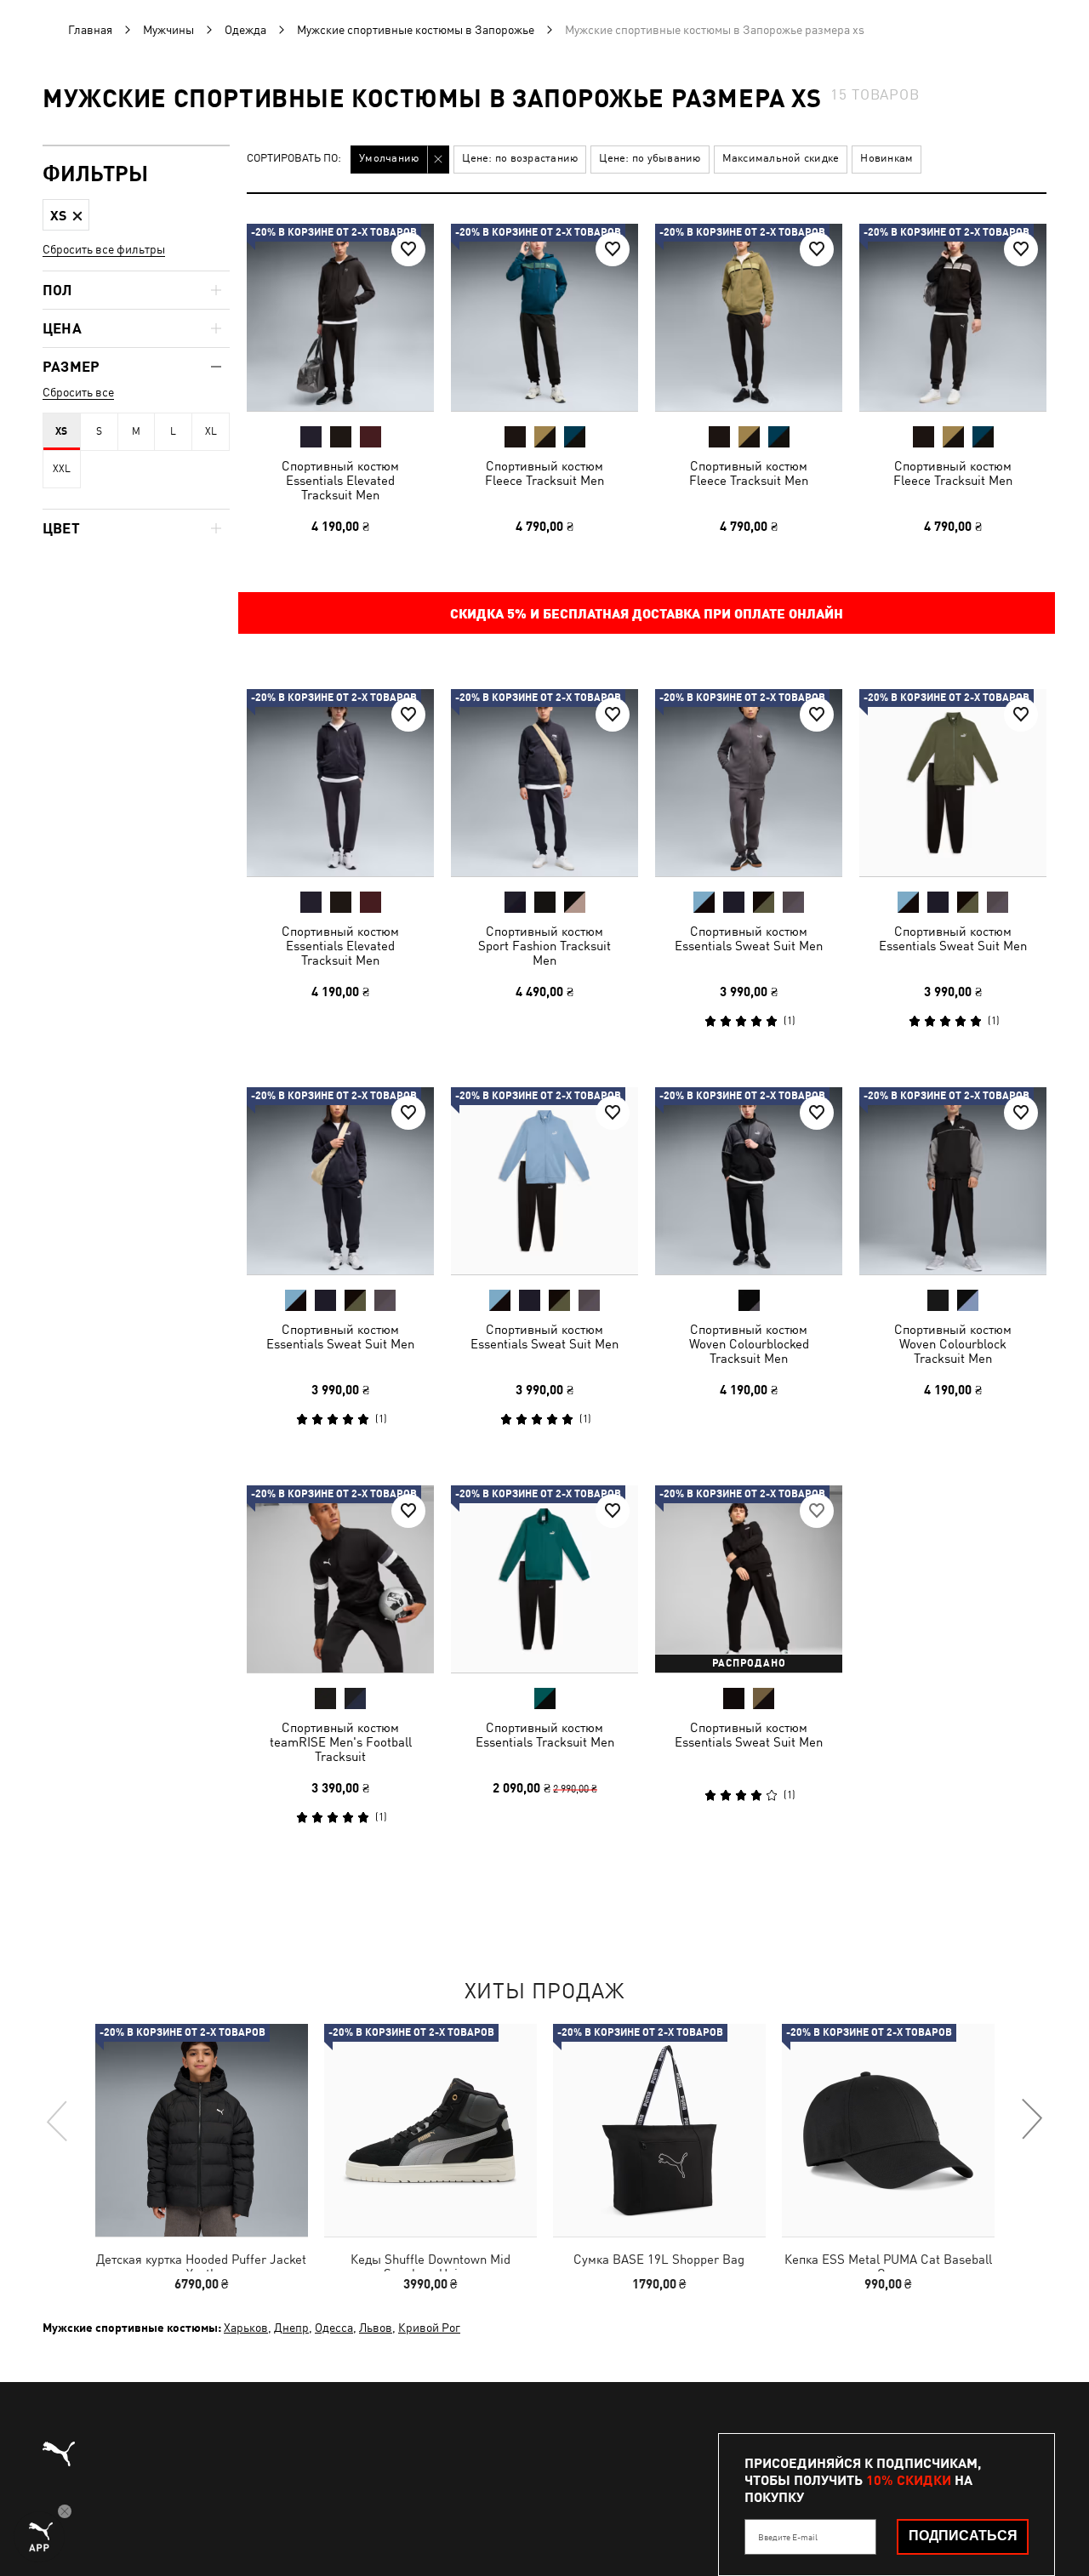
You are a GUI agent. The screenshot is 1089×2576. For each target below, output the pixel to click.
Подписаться (963, 2536)
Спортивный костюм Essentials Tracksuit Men (545, 1735)
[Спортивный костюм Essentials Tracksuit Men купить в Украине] (544, 1579)
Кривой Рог (429, 2328)
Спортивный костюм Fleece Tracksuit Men (544, 473)
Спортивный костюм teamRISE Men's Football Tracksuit (341, 1742)
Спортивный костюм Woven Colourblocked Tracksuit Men (749, 1344)
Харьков (246, 2328)
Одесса (334, 2328)
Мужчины (168, 30)
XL (211, 431)
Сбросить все (78, 392)
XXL (62, 469)
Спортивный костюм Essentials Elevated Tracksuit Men (340, 480)
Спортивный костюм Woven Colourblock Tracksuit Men (953, 1344)
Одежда (245, 30)
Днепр (291, 2328)
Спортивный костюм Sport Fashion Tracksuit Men (544, 946)
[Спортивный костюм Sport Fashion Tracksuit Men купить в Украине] (544, 783)
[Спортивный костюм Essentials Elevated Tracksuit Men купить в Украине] (340, 317)
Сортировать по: (294, 159)
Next (1031, 2120)
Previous (58, 2120)
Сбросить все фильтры (104, 249)
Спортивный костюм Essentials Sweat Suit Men (749, 938)
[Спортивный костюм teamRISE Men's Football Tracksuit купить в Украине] (340, 1579)
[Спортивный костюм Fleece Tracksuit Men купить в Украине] (544, 317)
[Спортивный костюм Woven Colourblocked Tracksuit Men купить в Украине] (749, 1181)
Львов (376, 2328)
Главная (90, 30)
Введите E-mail (788, 2537)
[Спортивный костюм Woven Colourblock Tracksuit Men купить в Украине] (953, 1181)
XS (61, 431)
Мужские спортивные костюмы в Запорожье (416, 30)
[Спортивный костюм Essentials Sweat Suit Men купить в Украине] (749, 783)
